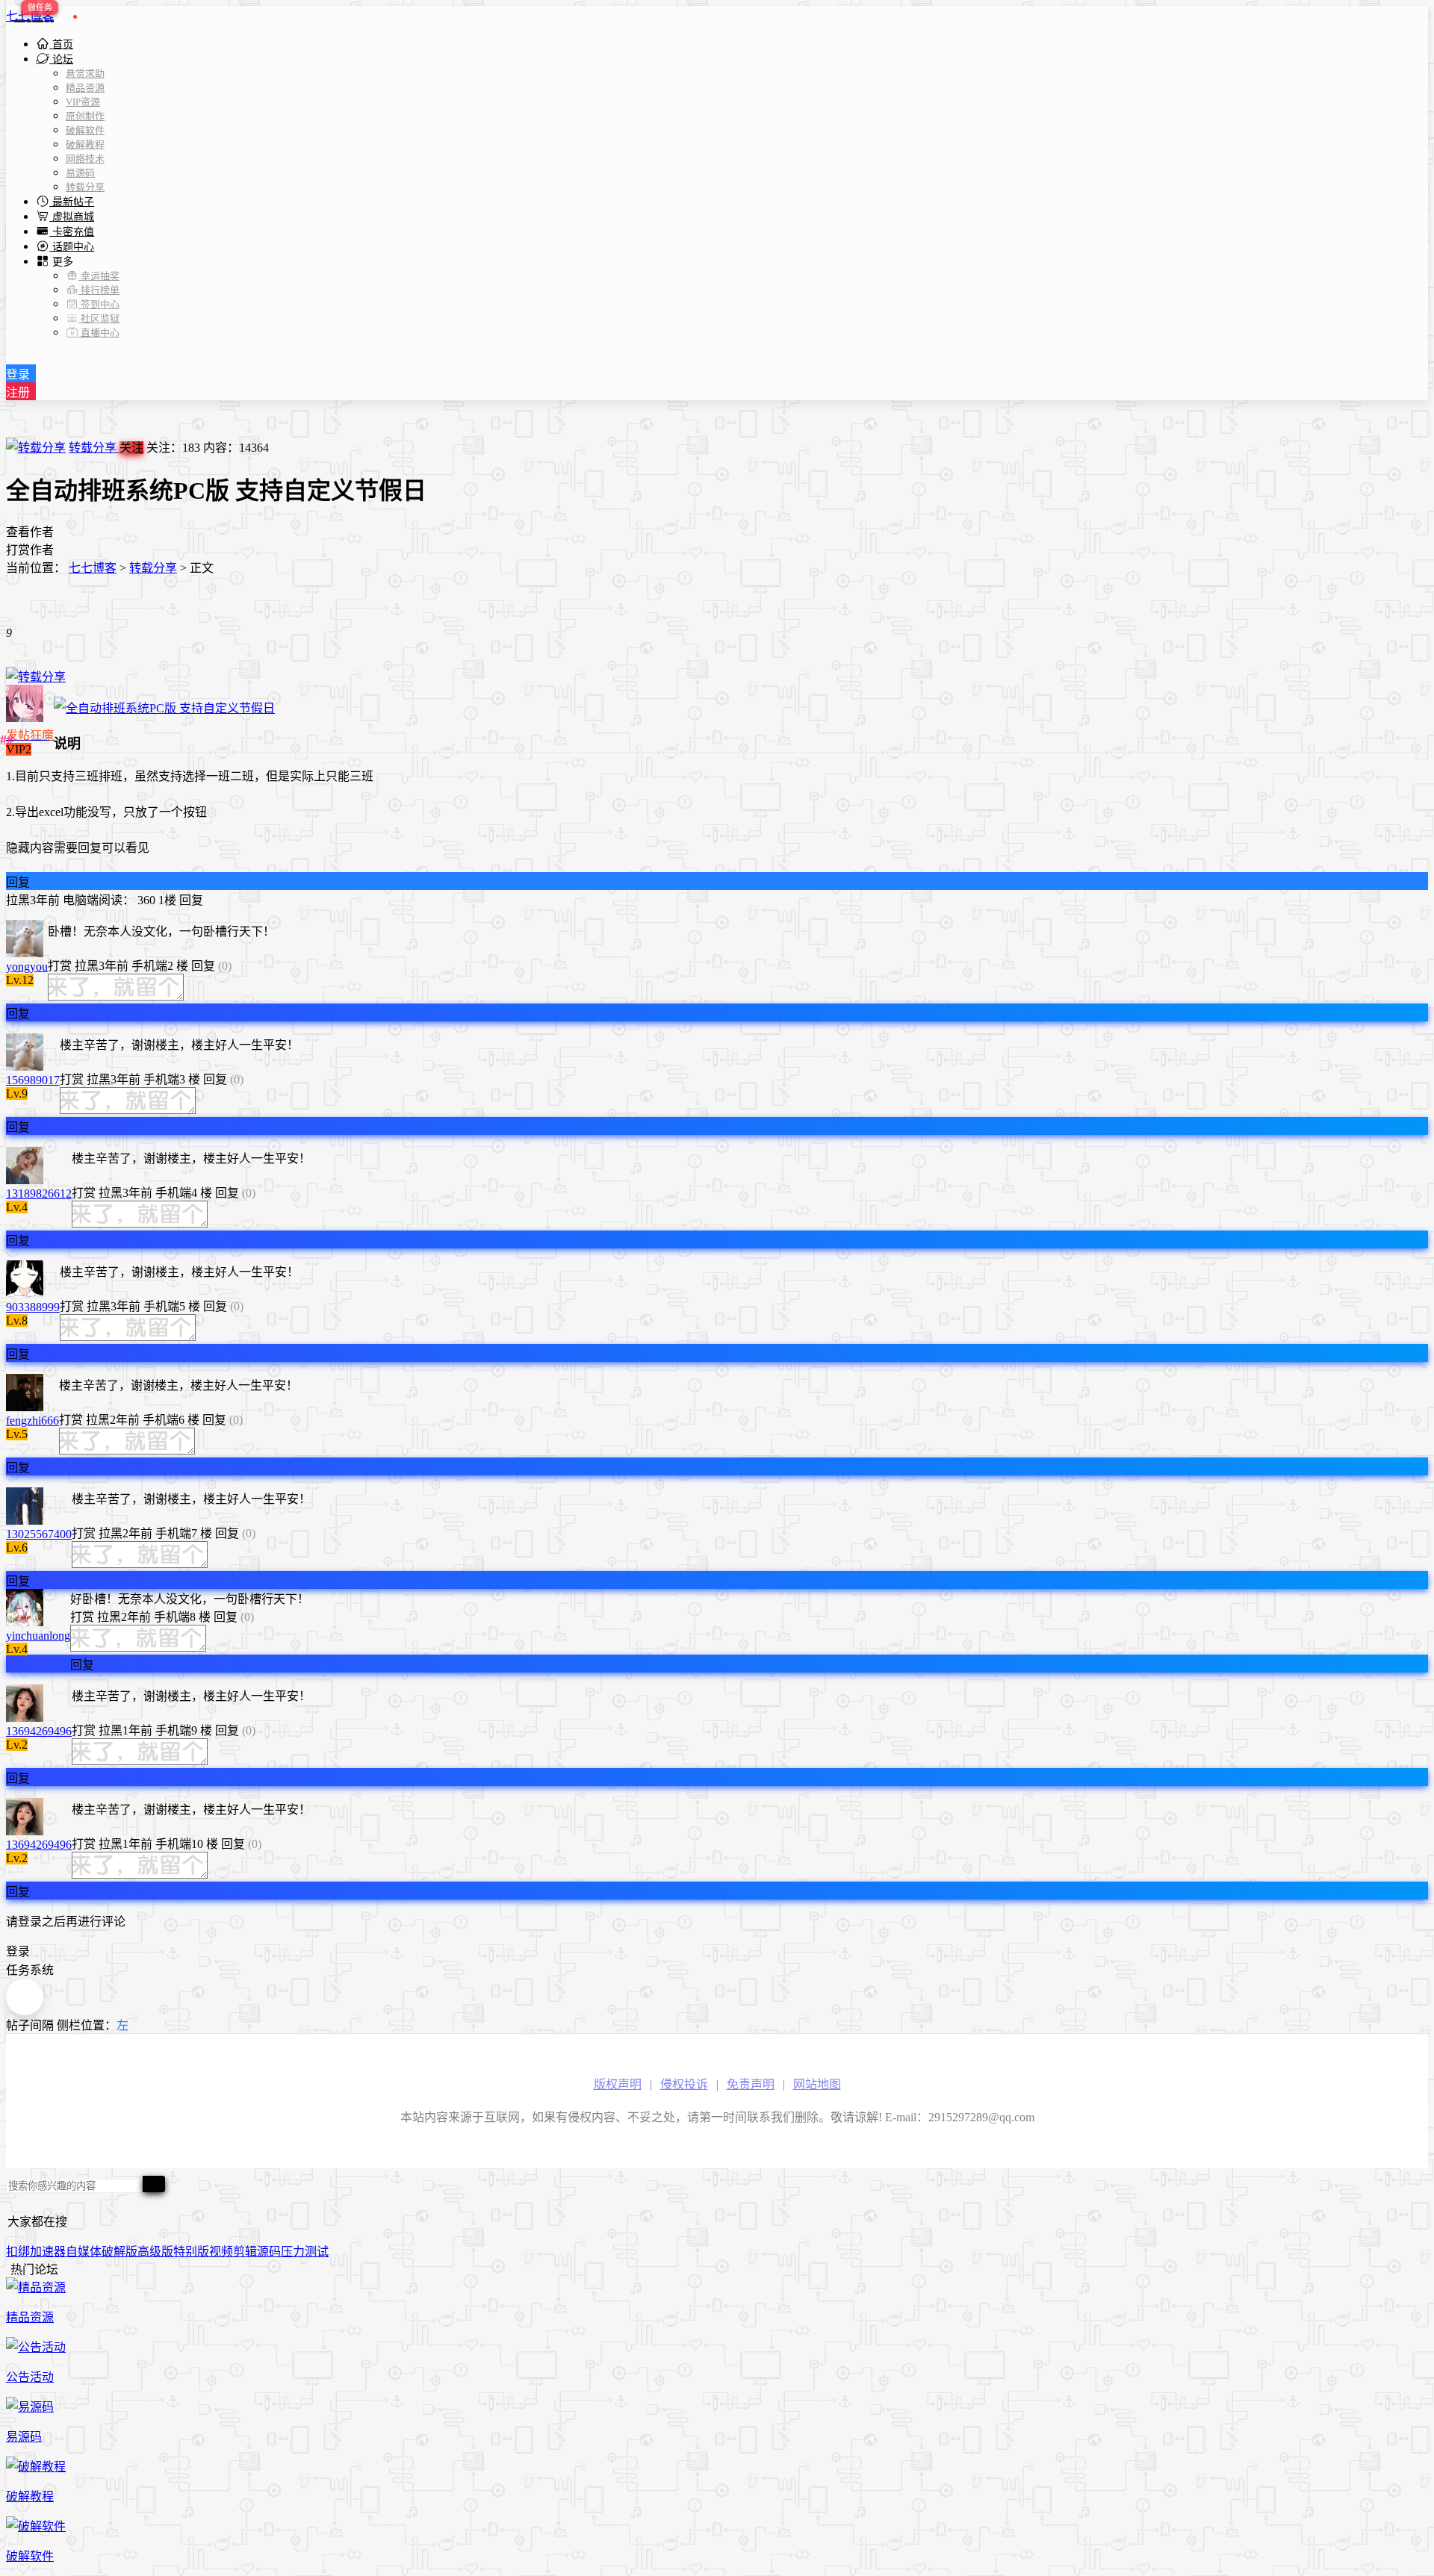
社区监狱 (99, 318)
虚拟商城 (72, 217)
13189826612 (39, 1194)
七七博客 (30, 16)
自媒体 (84, 2252)
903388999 (33, 1307)
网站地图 (817, 2084)
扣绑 (18, 2252)
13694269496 (39, 1731)
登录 (18, 374)
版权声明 (618, 2084)
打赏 (60, 966)
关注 (131, 448)
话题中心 (72, 247)
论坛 (61, 59)
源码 (269, 2252)
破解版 (119, 2252)
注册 (18, 392)
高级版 (155, 2252)
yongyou (27, 967)
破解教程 (85, 144)
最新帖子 (72, 202)
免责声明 (751, 2084)
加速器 (48, 2252)
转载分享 (85, 187)
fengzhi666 (32, 1421)
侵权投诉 (684, 2084)
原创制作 (85, 116)
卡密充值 (72, 232)
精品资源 (85, 88)
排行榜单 (99, 290)
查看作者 (30, 532)
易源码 (80, 173)
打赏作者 (30, 550)
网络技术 (85, 159)
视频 (221, 2252)
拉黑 (18, 900)
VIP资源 (83, 102)
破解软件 (85, 130)
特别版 (191, 2252)
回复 (18, 882)
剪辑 (245, 2252)
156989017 (33, 1080)
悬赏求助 (85, 74)
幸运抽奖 (99, 276)
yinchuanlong (38, 1636)
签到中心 (99, 304)
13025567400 (39, 1534)
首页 (61, 44)
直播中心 (99, 333)
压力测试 (305, 2252)
